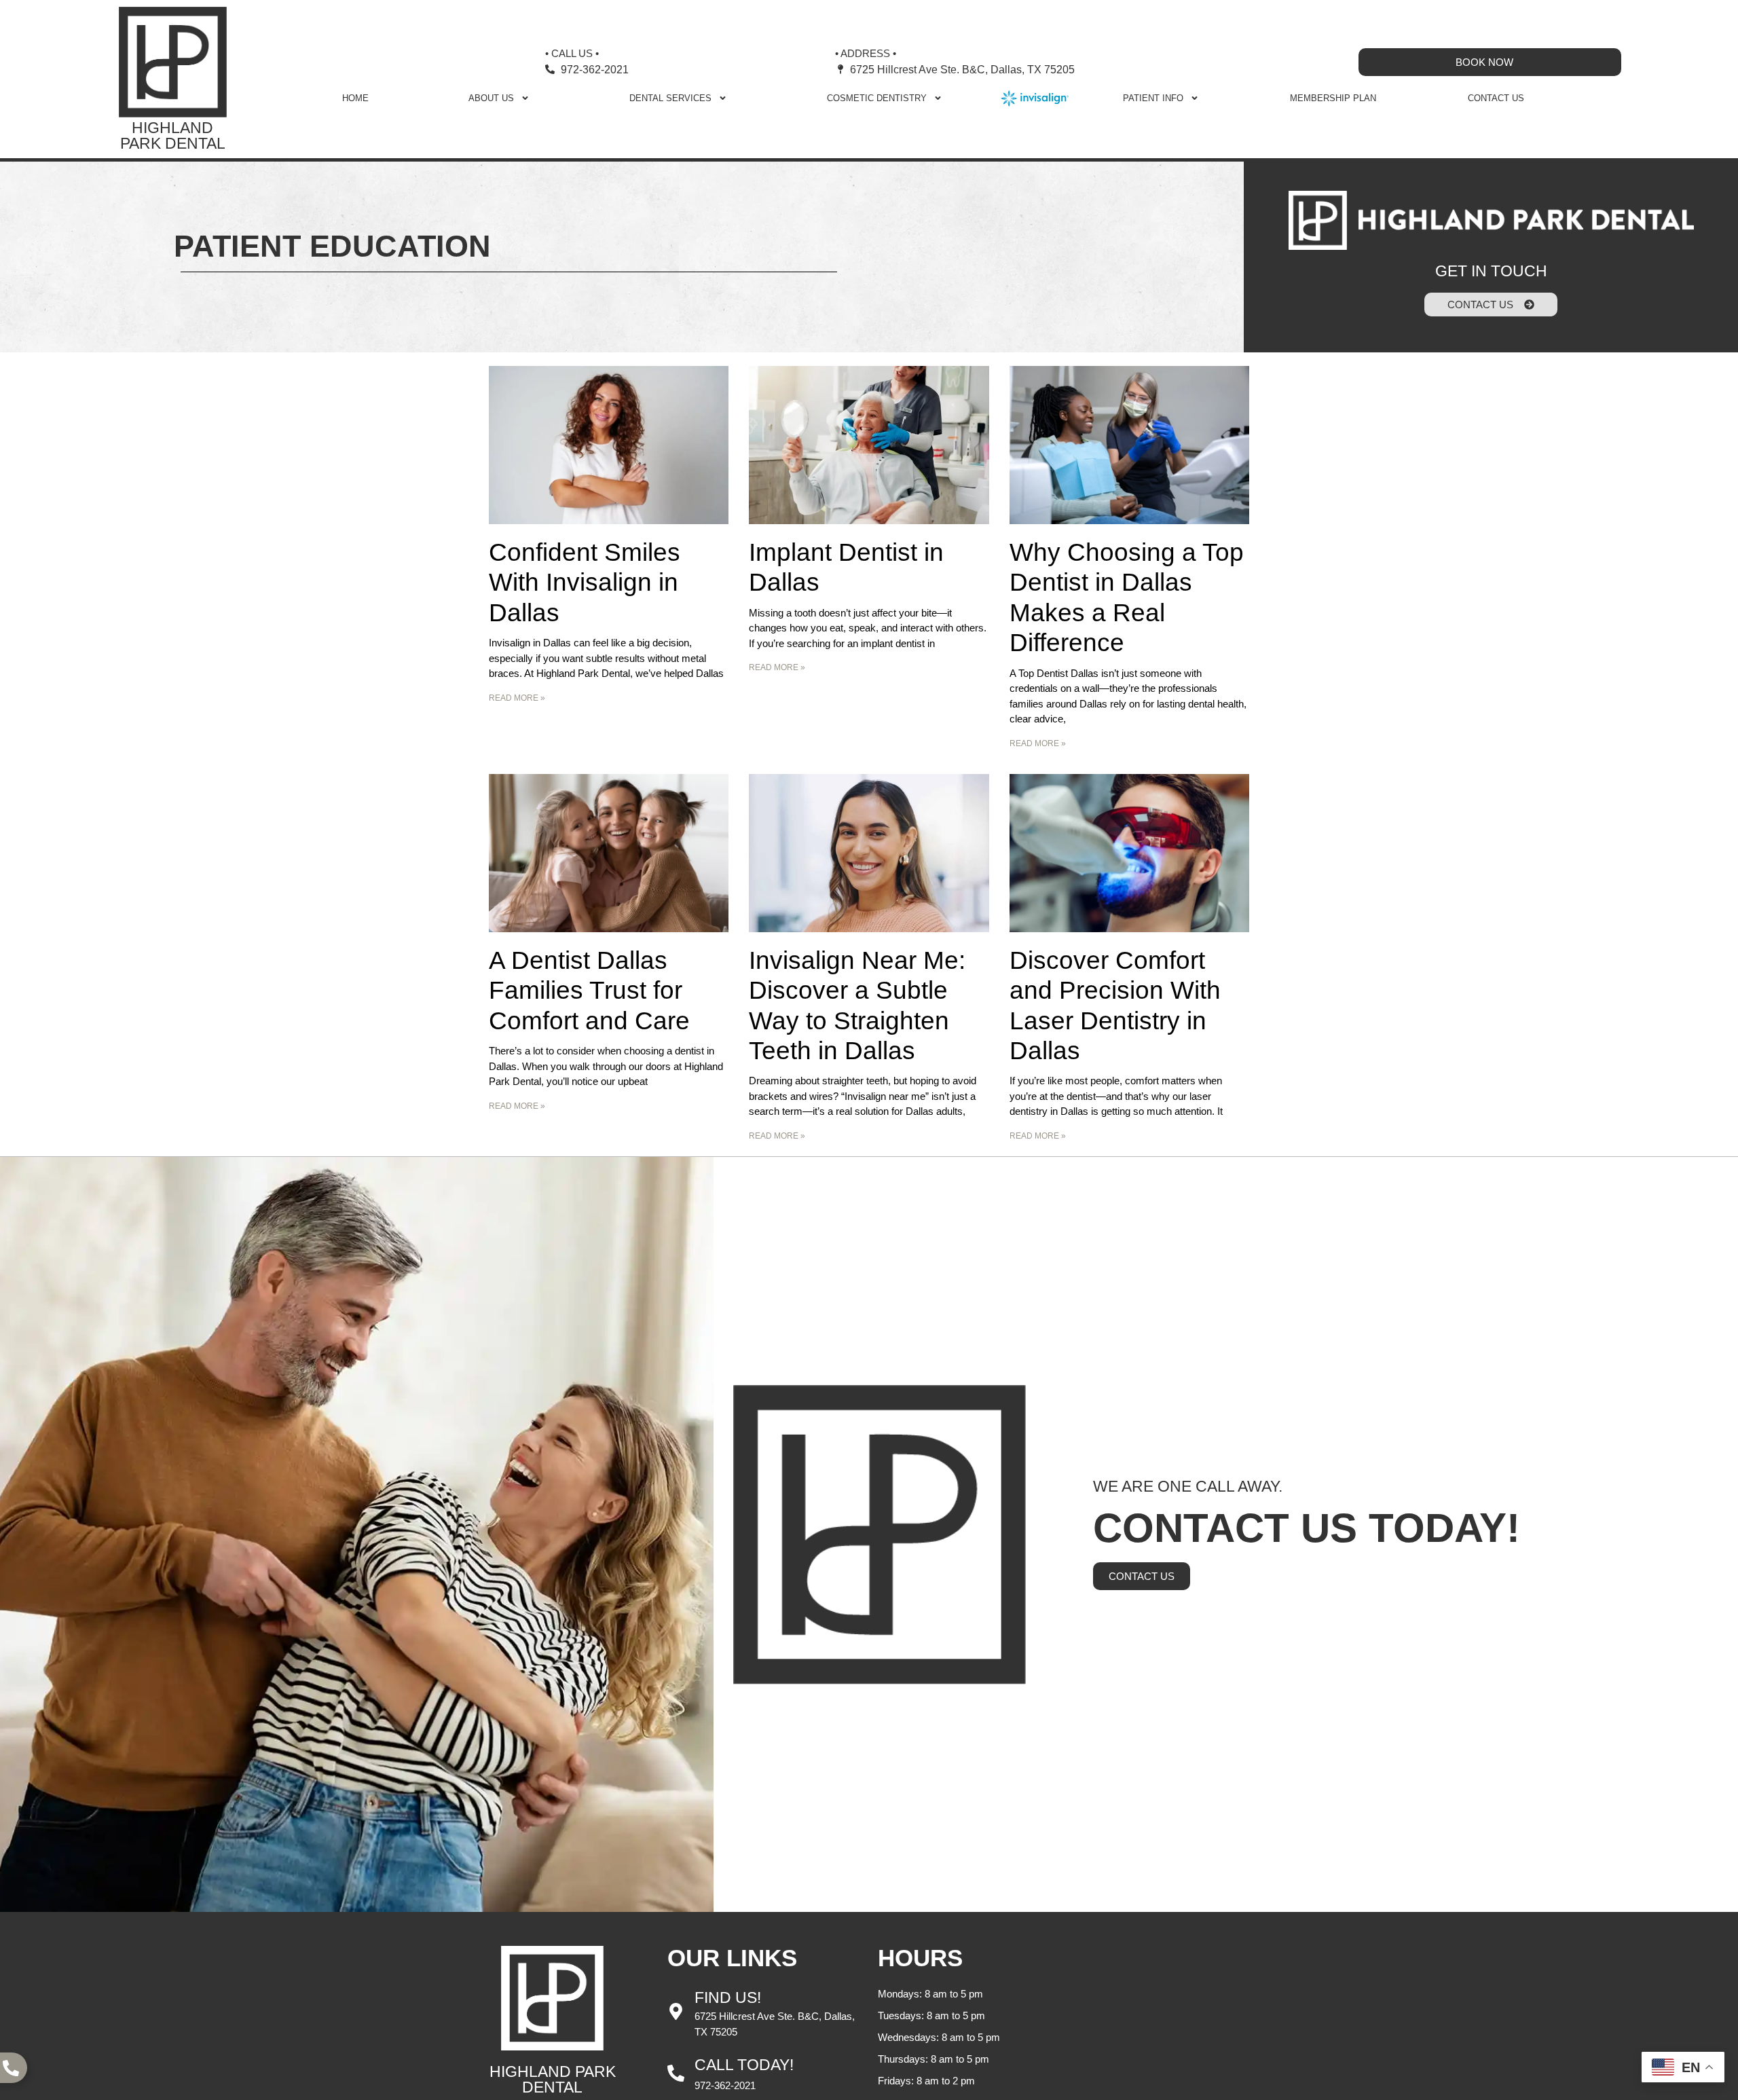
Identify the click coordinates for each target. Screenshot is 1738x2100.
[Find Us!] (676, 2011)
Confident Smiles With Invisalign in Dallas (585, 583)
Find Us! (728, 1997)
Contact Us (1496, 98)
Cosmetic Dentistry (877, 98)
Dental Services (670, 98)
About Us (491, 98)
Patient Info (1153, 98)
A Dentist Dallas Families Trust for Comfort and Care (589, 991)
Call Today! (744, 2065)
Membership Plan (1333, 98)
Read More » (517, 698)
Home (355, 98)
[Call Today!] (676, 2073)
